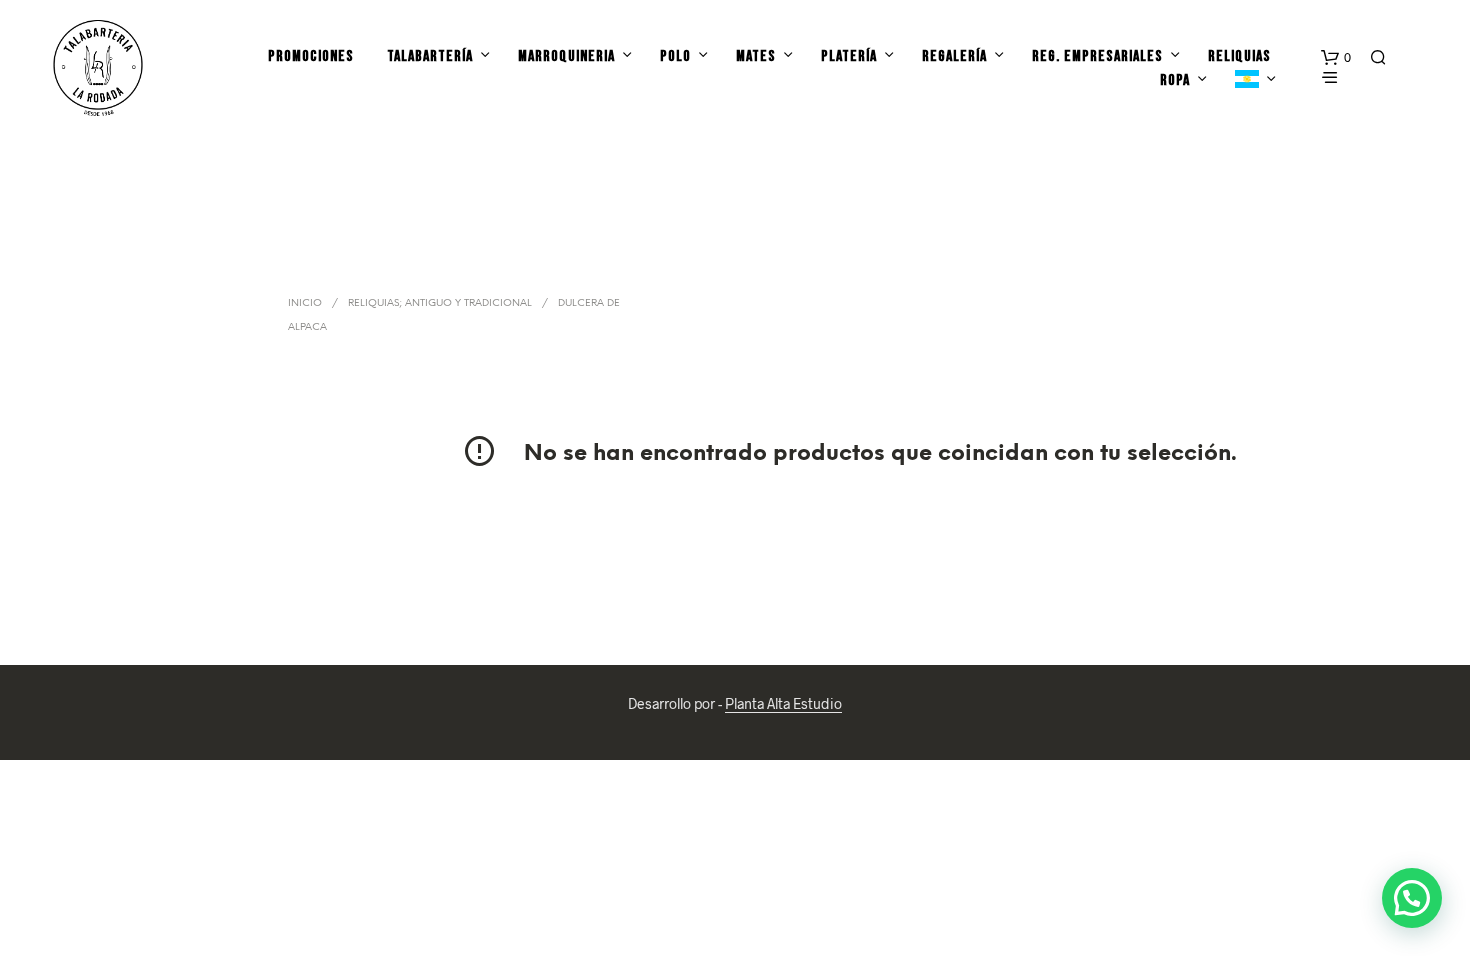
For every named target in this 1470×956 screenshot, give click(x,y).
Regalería (954, 56)
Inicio (305, 303)
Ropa (1175, 80)
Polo (675, 56)
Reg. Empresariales (1097, 56)
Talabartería (430, 56)
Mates (756, 56)
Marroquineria (566, 56)
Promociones (311, 56)
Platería (849, 56)
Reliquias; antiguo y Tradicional (440, 303)
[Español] (1247, 81)
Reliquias (1239, 56)
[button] (1336, 58)
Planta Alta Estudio (783, 704)
